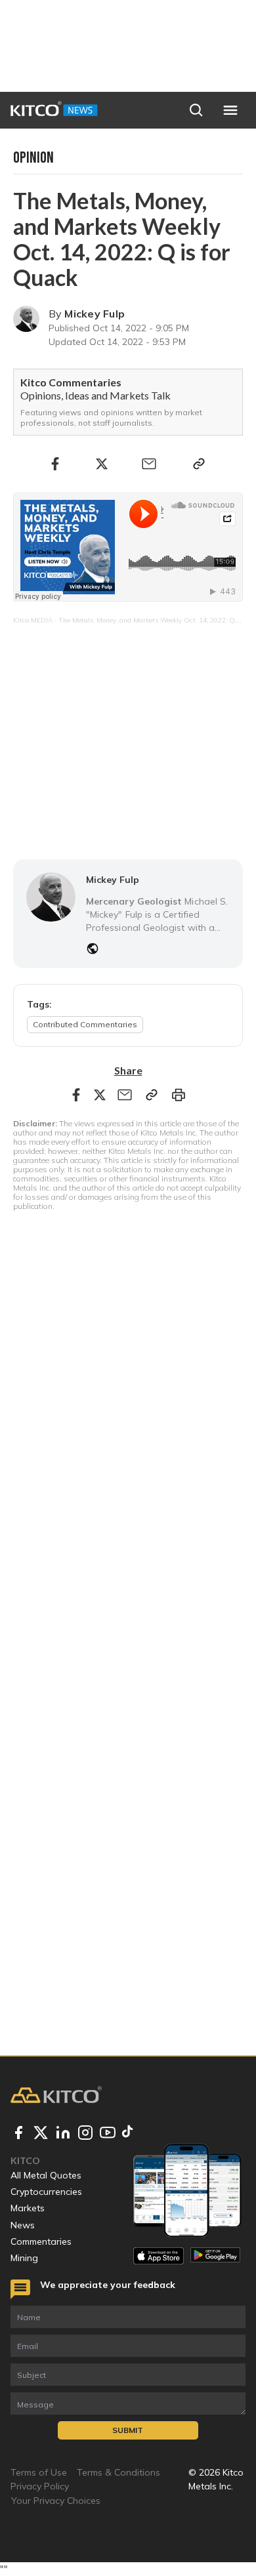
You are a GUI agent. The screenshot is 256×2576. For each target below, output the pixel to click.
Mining (24, 2258)
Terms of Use (39, 2472)
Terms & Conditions (118, 2472)
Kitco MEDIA (33, 620)
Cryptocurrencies (46, 2192)
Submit (128, 2430)
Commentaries (41, 2241)
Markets (28, 2208)
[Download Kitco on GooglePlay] (216, 2256)
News (23, 2225)
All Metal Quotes (46, 2175)
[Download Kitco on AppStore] (159, 2256)
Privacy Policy (40, 2486)
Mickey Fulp (95, 314)
